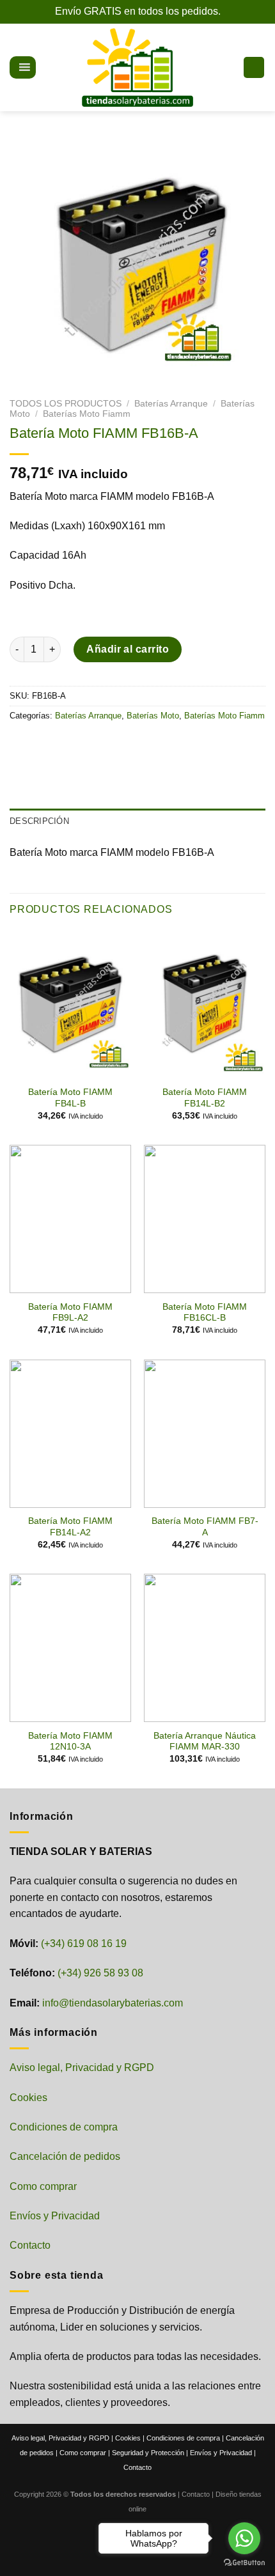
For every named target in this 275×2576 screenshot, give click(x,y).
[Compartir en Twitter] (67, 744)
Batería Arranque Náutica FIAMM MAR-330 (205, 1742)
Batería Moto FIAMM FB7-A (205, 1527)
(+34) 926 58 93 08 (100, 1973)
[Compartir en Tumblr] (137, 744)
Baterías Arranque (171, 404)
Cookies (28, 2098)
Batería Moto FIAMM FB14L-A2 (70, 1527)
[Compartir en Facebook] (44, 744)
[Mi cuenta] (228, 68)
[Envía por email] (90, 744)
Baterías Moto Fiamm (87, 414)
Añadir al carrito (128, 649)
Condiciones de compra (64, 2127)
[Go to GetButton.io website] (244, 2563)
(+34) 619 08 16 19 (84, 1944)
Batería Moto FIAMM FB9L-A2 (70, 1313)
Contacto (30, 2245)
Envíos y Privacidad (55, 2216)
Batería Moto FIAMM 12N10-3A (70, 1742)
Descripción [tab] (39, 821)
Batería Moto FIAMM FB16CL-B (205, 1313)
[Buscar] (45, 67)
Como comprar (43, 2186)
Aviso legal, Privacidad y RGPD (82, 2068)
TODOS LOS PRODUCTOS (66, 404)
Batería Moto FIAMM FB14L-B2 (205, 1098)
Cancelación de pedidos (65, 2156)
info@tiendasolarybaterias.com (113, 2003)
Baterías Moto (153, 716)
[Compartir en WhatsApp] (21, 744)
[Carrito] (254, 67)
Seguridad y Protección (148, 2453)
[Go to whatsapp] (244, 2538)
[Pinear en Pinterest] (114, 744)
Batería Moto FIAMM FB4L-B (70, 1098)
